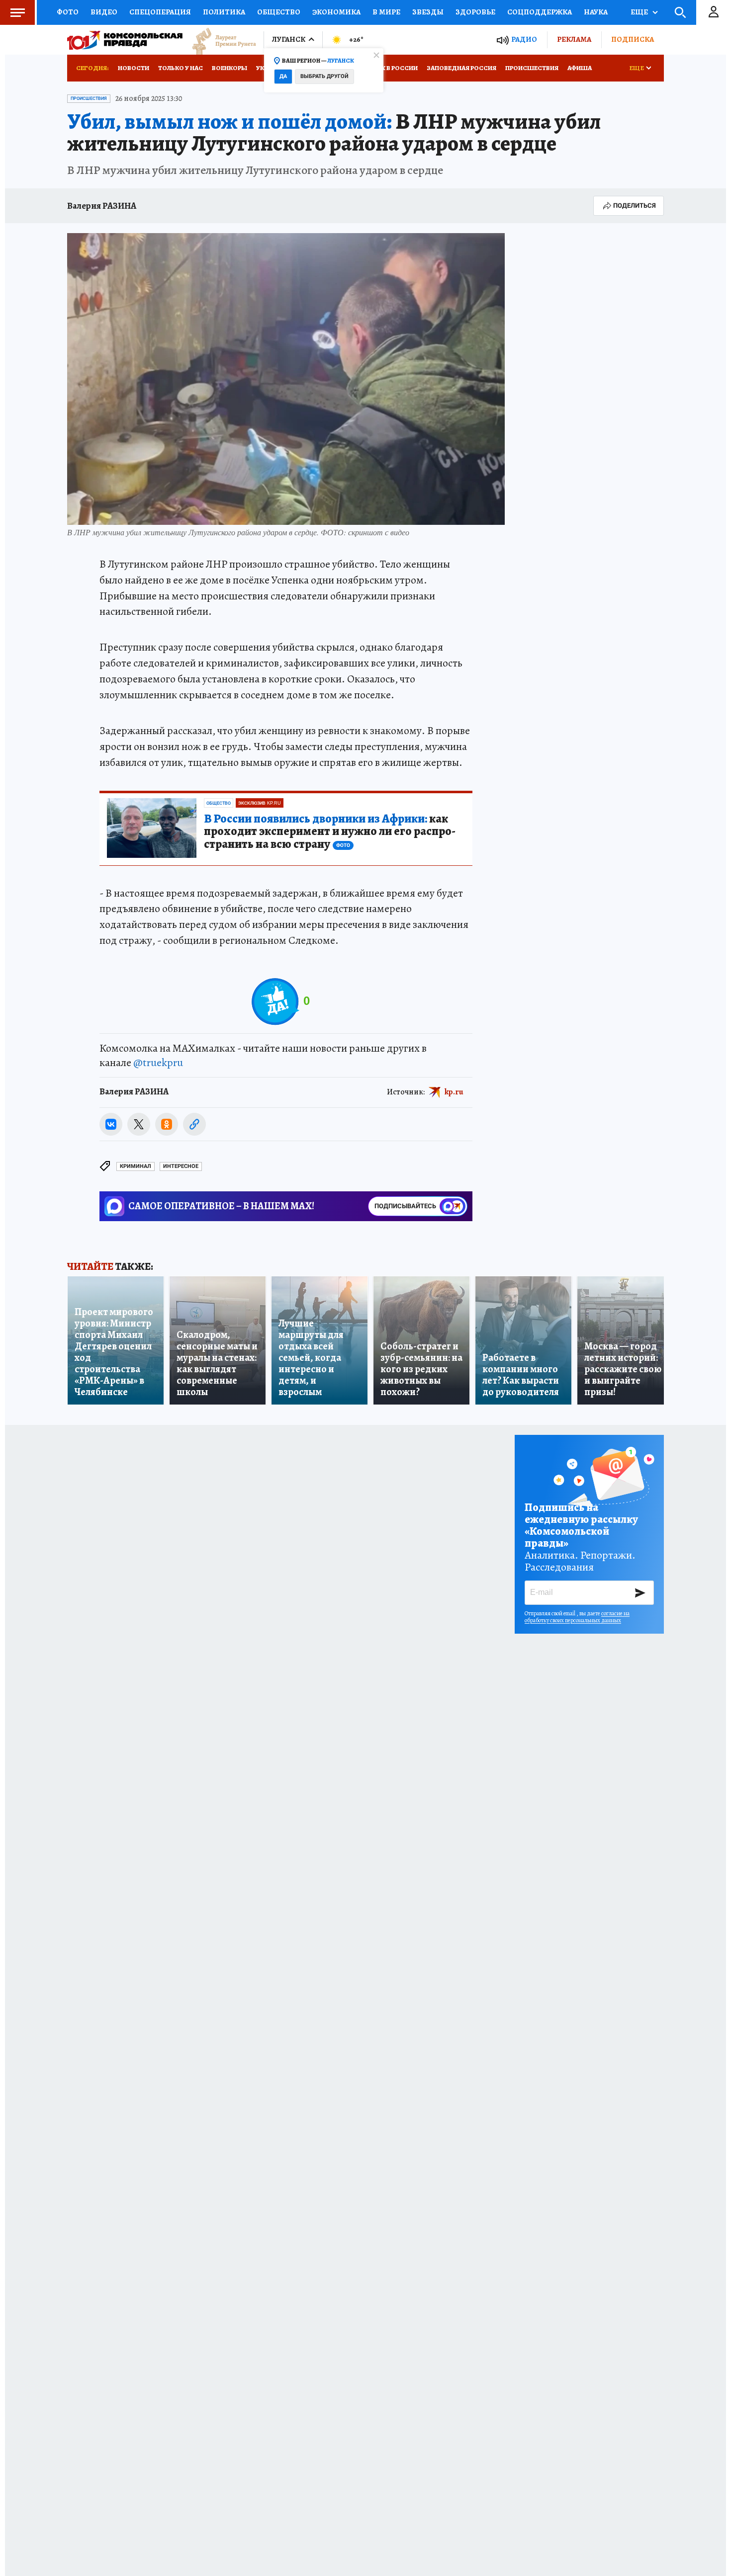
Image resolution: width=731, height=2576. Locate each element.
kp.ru (454, 1092)
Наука (596, 12)
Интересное (181, 1166)
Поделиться (635, 206)
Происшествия (532, 68)
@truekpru (158, 1063)
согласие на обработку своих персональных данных (577, 1617)
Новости (134, 68)
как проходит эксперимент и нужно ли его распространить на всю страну (330, 832)
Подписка (633, 39)
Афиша (580, 68)
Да (283, 76)
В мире (386, 12)
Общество (279, 12)
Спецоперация (160, 12)
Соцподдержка (540, 12)
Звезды (428, 12)
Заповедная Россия (461, 68)
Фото (68, 12)
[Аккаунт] (714, 12)
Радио (524, 40)
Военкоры (229, 68)
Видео (104, 12)
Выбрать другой (324, 76)
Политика (224, 12)
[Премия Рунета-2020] (219, 40)
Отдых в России (389, 68)
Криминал (136, 1166)
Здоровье (475, 12)
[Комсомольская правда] (125, 40)
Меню (17, 12)
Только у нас (181, 68)
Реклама (574, 39)
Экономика (336, 12)
